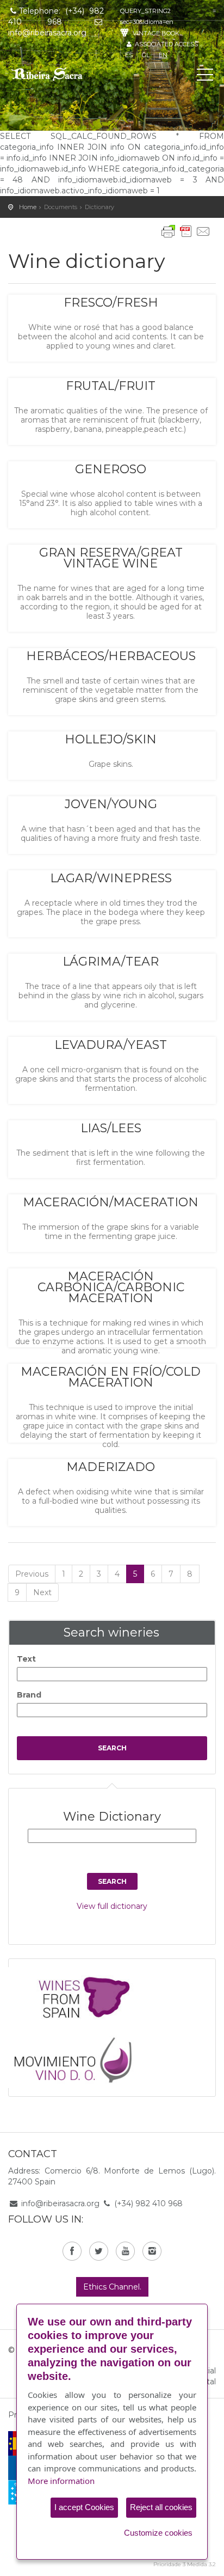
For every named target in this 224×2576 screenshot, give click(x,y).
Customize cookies (158, 2533)
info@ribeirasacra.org (60, 2203)
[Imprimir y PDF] (186, 231)
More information (61, 2481)
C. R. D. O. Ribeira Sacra (57, 74)
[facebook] (72, 2251)
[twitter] (99, 2251)
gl (146, 55)
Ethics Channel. (112, 2287)
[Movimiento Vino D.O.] (77, 2057)
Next (42, 1592)
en (163, 55)
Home (28, 207)
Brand (29, 1695)
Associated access (166, 44)
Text (26, 1659)
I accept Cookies (84, 2507)
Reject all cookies (161, 2507)
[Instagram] (152, 2251)
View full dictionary (112, 1906)
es (129, 55)
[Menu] (205, 77)
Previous (32, 1574)
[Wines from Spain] (77, 1997)
